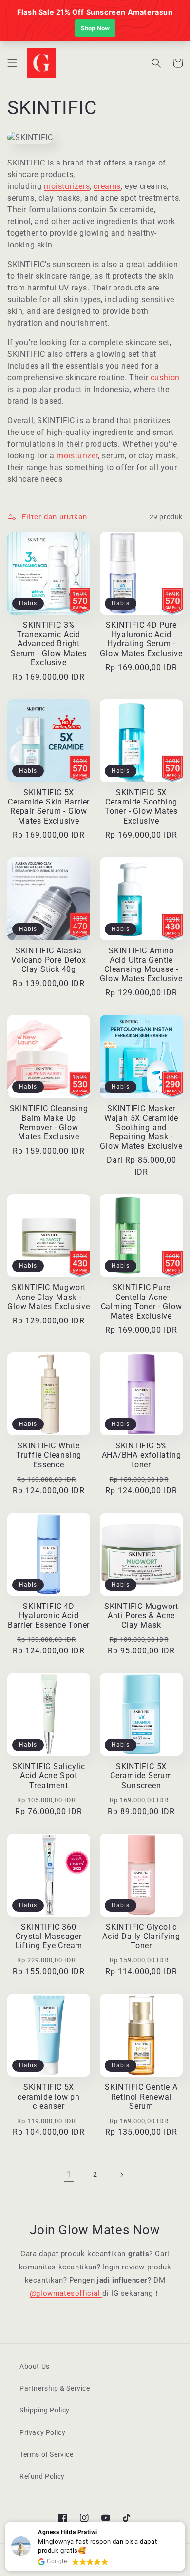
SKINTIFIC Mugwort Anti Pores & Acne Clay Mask (141, 1616)
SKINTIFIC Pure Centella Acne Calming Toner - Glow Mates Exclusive (142, 1302)
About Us (35, 2366)
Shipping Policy (45, 2410)
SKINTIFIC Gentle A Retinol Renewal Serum (141, 2097)
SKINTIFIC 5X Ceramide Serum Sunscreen (141, 1776)
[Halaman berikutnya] (121, 2175)
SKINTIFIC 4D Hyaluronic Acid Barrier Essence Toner (49, 1616)
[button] (12, 63)
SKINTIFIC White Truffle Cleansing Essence (49, 1455)
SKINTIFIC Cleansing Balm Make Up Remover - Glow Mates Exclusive (49, 1123)
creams (107, 186)
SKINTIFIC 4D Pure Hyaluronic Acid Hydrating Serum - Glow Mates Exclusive (141, 639)
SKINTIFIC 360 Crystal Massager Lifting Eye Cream (49, 1937)
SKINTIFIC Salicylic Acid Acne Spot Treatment (49, 1776)
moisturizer (77, 456)
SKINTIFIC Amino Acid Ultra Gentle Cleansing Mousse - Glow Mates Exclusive (141, 965)
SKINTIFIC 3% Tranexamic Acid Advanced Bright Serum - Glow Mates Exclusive (49, 644)
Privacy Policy (42, 2432)
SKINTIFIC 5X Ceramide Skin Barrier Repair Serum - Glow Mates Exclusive (49, 807)
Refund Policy (42, 2476)
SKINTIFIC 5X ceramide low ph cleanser (49, 2097)
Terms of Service (47, 2454)
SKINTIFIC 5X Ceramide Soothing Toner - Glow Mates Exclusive (141, 807)
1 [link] (69, 2174)
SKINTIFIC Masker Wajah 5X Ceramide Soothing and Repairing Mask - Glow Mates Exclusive (141, 1127)
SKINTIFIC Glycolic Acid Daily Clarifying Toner (141, 1937)
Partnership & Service (55, 2388)
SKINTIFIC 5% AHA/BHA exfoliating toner (142, 1455)
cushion (165, 378)
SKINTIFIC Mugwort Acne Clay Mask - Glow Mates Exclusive (49, 1297)
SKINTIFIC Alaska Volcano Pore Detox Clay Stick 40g (48, 960)
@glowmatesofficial (66, 2293)
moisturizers (67, 186)
